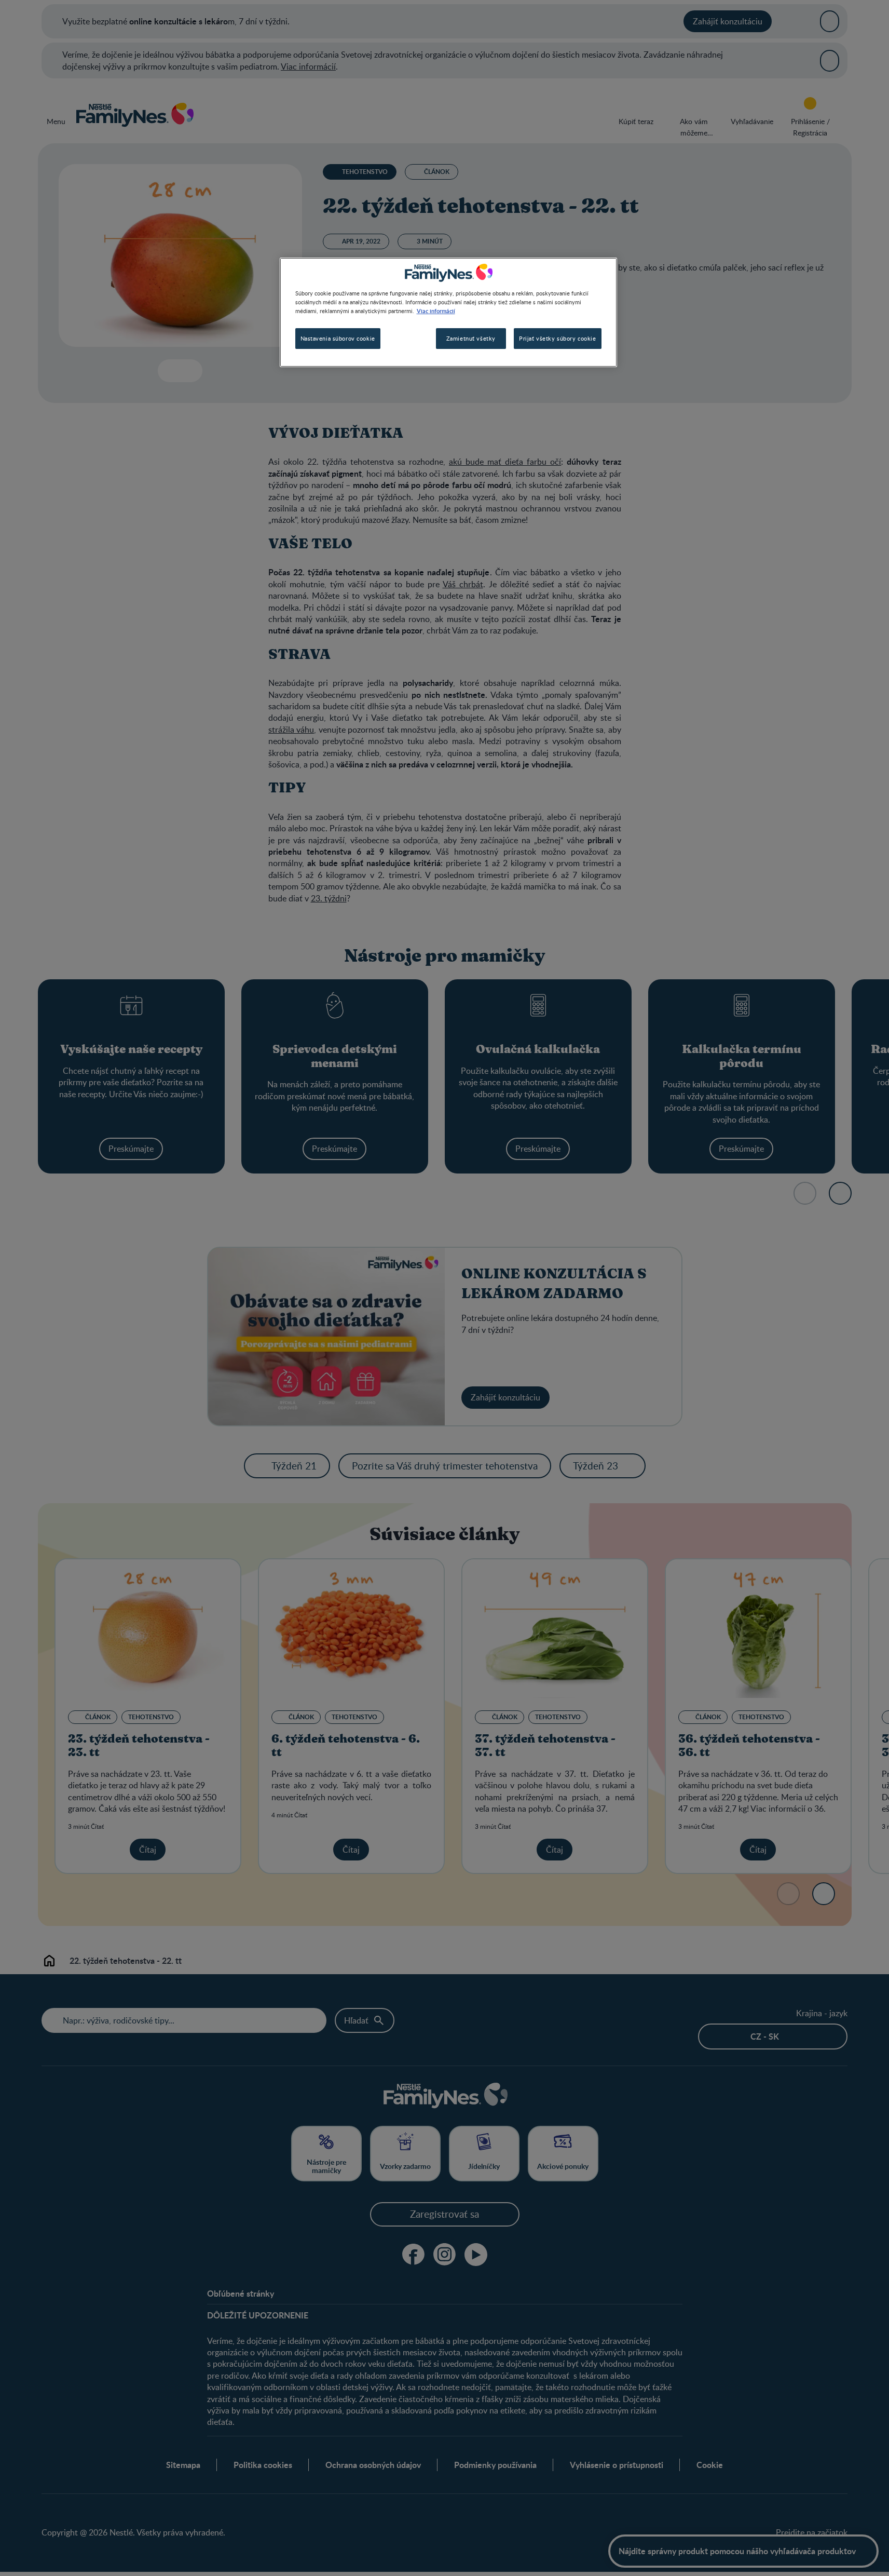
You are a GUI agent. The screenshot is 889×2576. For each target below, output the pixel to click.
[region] (448, 312)
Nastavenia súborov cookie (338, 338)
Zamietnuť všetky (471, 338)
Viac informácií (436, 311)
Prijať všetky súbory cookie (557, 338)
